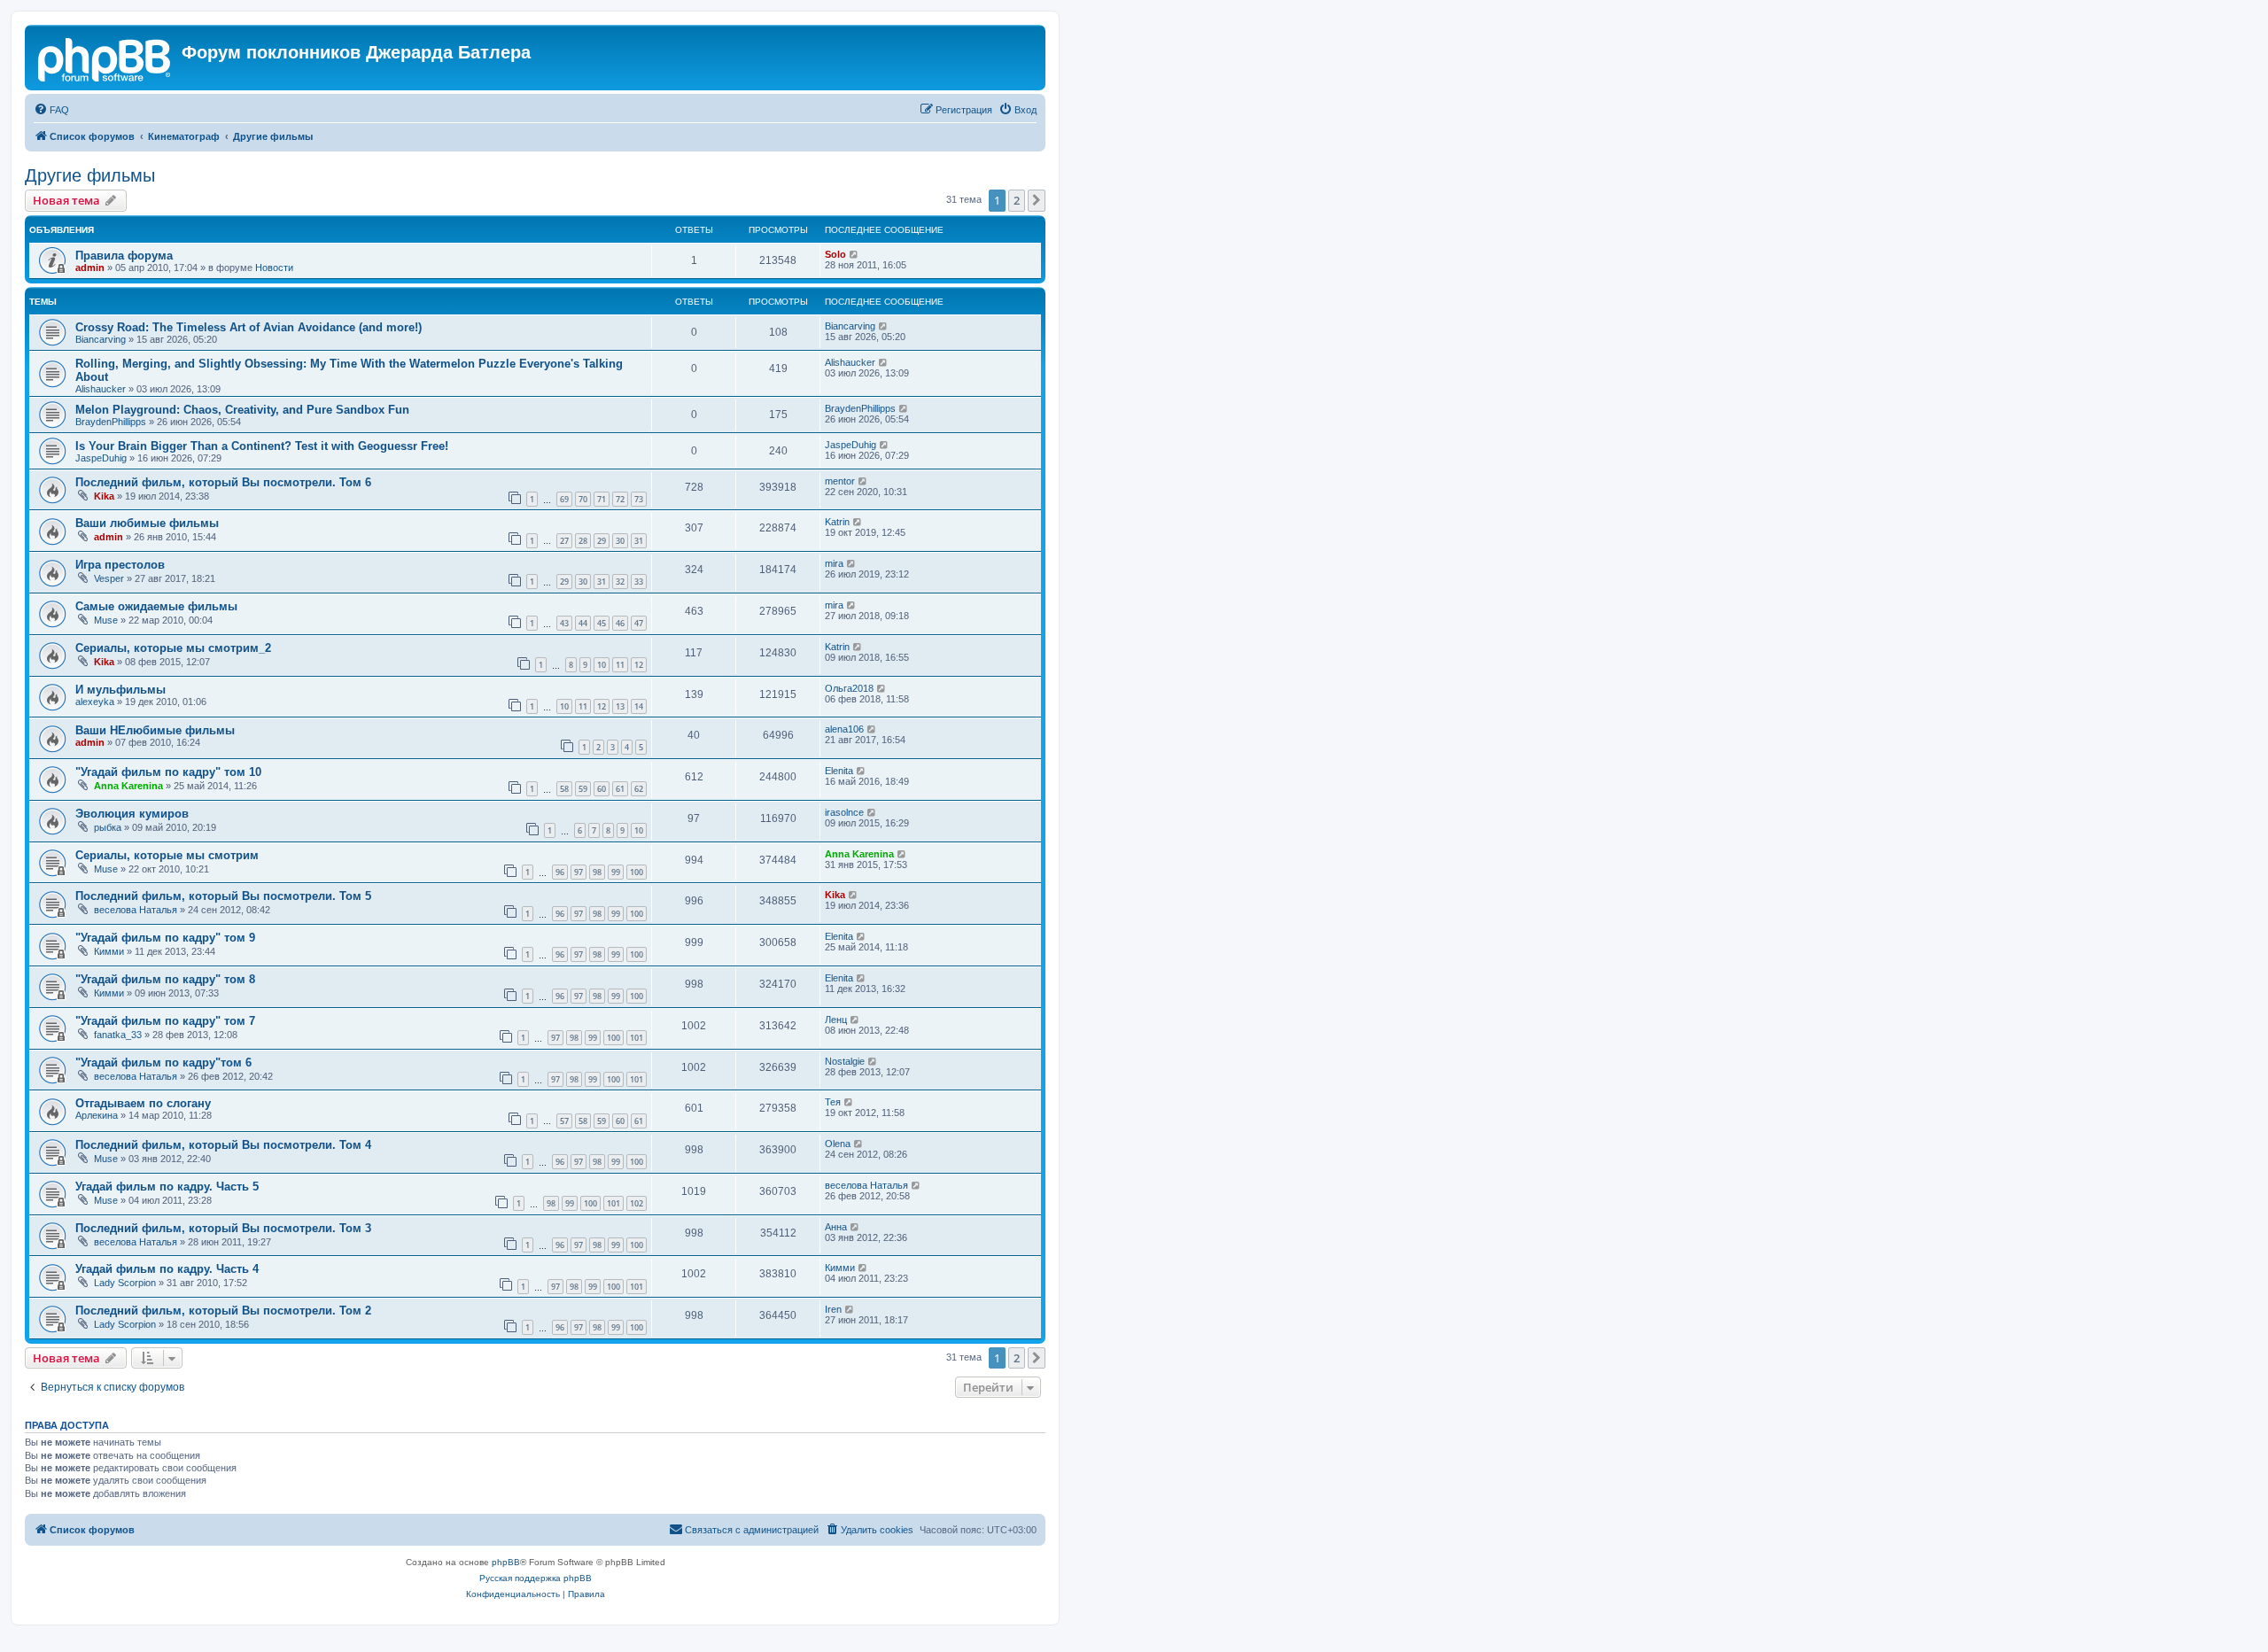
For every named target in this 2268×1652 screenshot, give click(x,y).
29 (602, 541)
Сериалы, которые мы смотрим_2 (173, 648)
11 (620, 665)
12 (639, 665)
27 (564, 541)
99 (616, 872)
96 (560, 872)
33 (639, 582)
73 (639, 499)
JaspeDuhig (101, 458)
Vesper (109, 578)
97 (579, 872)
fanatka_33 (118, 1035)
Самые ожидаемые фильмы (156, 606)
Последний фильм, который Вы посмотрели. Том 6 (223, 482)
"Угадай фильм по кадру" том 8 (165, 979)
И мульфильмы (120, 690)
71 (602, 499)
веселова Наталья (136, 910)
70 (583, 499)
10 (602, 665)
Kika (104, 496)
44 (583, 623)
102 (637, 1203)
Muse (106, 620)
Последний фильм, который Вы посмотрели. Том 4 (223, 1145)
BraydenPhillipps (111, 422)
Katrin (837, 522)
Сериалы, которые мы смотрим (167, 855)
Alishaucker (101, 389)
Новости (274, 268)
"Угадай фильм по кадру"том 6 (163, 1063)
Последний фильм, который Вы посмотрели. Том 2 (223, 1311)
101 (637, 1038)
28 (583, 541)
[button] (1037, 200)
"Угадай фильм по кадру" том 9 (165, 938)
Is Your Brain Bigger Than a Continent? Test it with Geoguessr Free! (262, 446)
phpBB (506, 1562)
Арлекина (97, 1115)
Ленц (836, 1020)
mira (834, 563)
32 (620, 582)
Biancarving (101, 339)
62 (639, 789)
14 (639, 706)
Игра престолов (120, 565)
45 (602, 623)
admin (90, 268)
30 (620, 541)
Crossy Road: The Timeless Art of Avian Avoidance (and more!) (249, 327)
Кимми (109, 951)
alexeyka (95, 702)
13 (620, 706)
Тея (833, 1102)
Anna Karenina (128, 786)
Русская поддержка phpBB (536, 1578)
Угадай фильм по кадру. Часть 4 (167, 1269)
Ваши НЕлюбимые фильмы (155, 730)
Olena (838, 1144)
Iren (833, 1309)
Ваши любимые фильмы (147, 523)
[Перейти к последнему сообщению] (854, 254)
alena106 (844, 729)
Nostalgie (845, 1061)
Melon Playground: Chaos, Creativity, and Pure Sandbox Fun (242, 410)
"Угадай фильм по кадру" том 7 (165, 1021)
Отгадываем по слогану (143, 1103)
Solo (835, 254)
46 (620, 623)
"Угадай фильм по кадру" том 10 (168, 772)
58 (564, 789)
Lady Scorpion (125, 1283)
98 (597, 872)
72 (620, 499)
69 (564, 499)
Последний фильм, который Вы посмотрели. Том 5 (223, 896)
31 (639, 541)
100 (637, 872)
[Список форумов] (105, 58)
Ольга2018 (849, 688)
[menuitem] (51, 110)
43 (564, 623)
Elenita (839, 771)
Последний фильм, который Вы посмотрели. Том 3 (223, 1228)
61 (620, 789)
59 (583, 789)
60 (602, 789)
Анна (836, 1227)
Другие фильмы (90, 175)
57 (564, 1121)
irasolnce (844, 812)
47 (639, 623)
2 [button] (1017, 200)
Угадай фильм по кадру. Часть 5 (167, 1187)
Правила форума (124, 256)
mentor (840, 481)
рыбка (108, 827)
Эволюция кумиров (132, 814)
